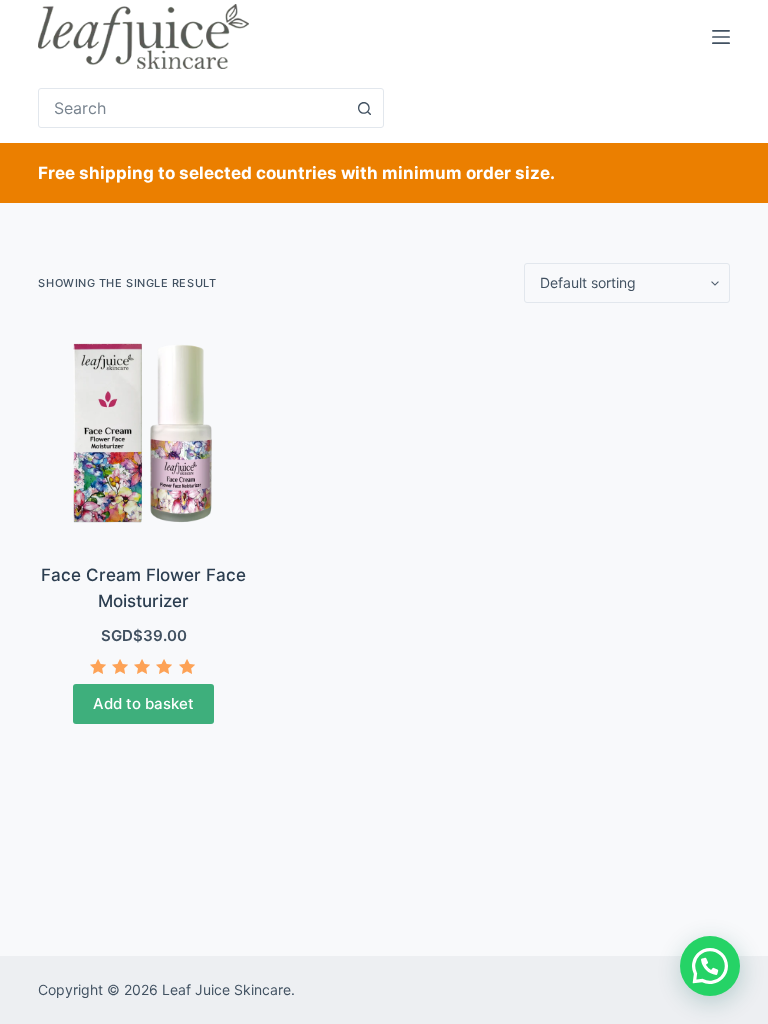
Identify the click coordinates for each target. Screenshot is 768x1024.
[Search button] (364, 108)
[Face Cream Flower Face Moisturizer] (143, 433)
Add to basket (143, 703)
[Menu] (721, 37)
